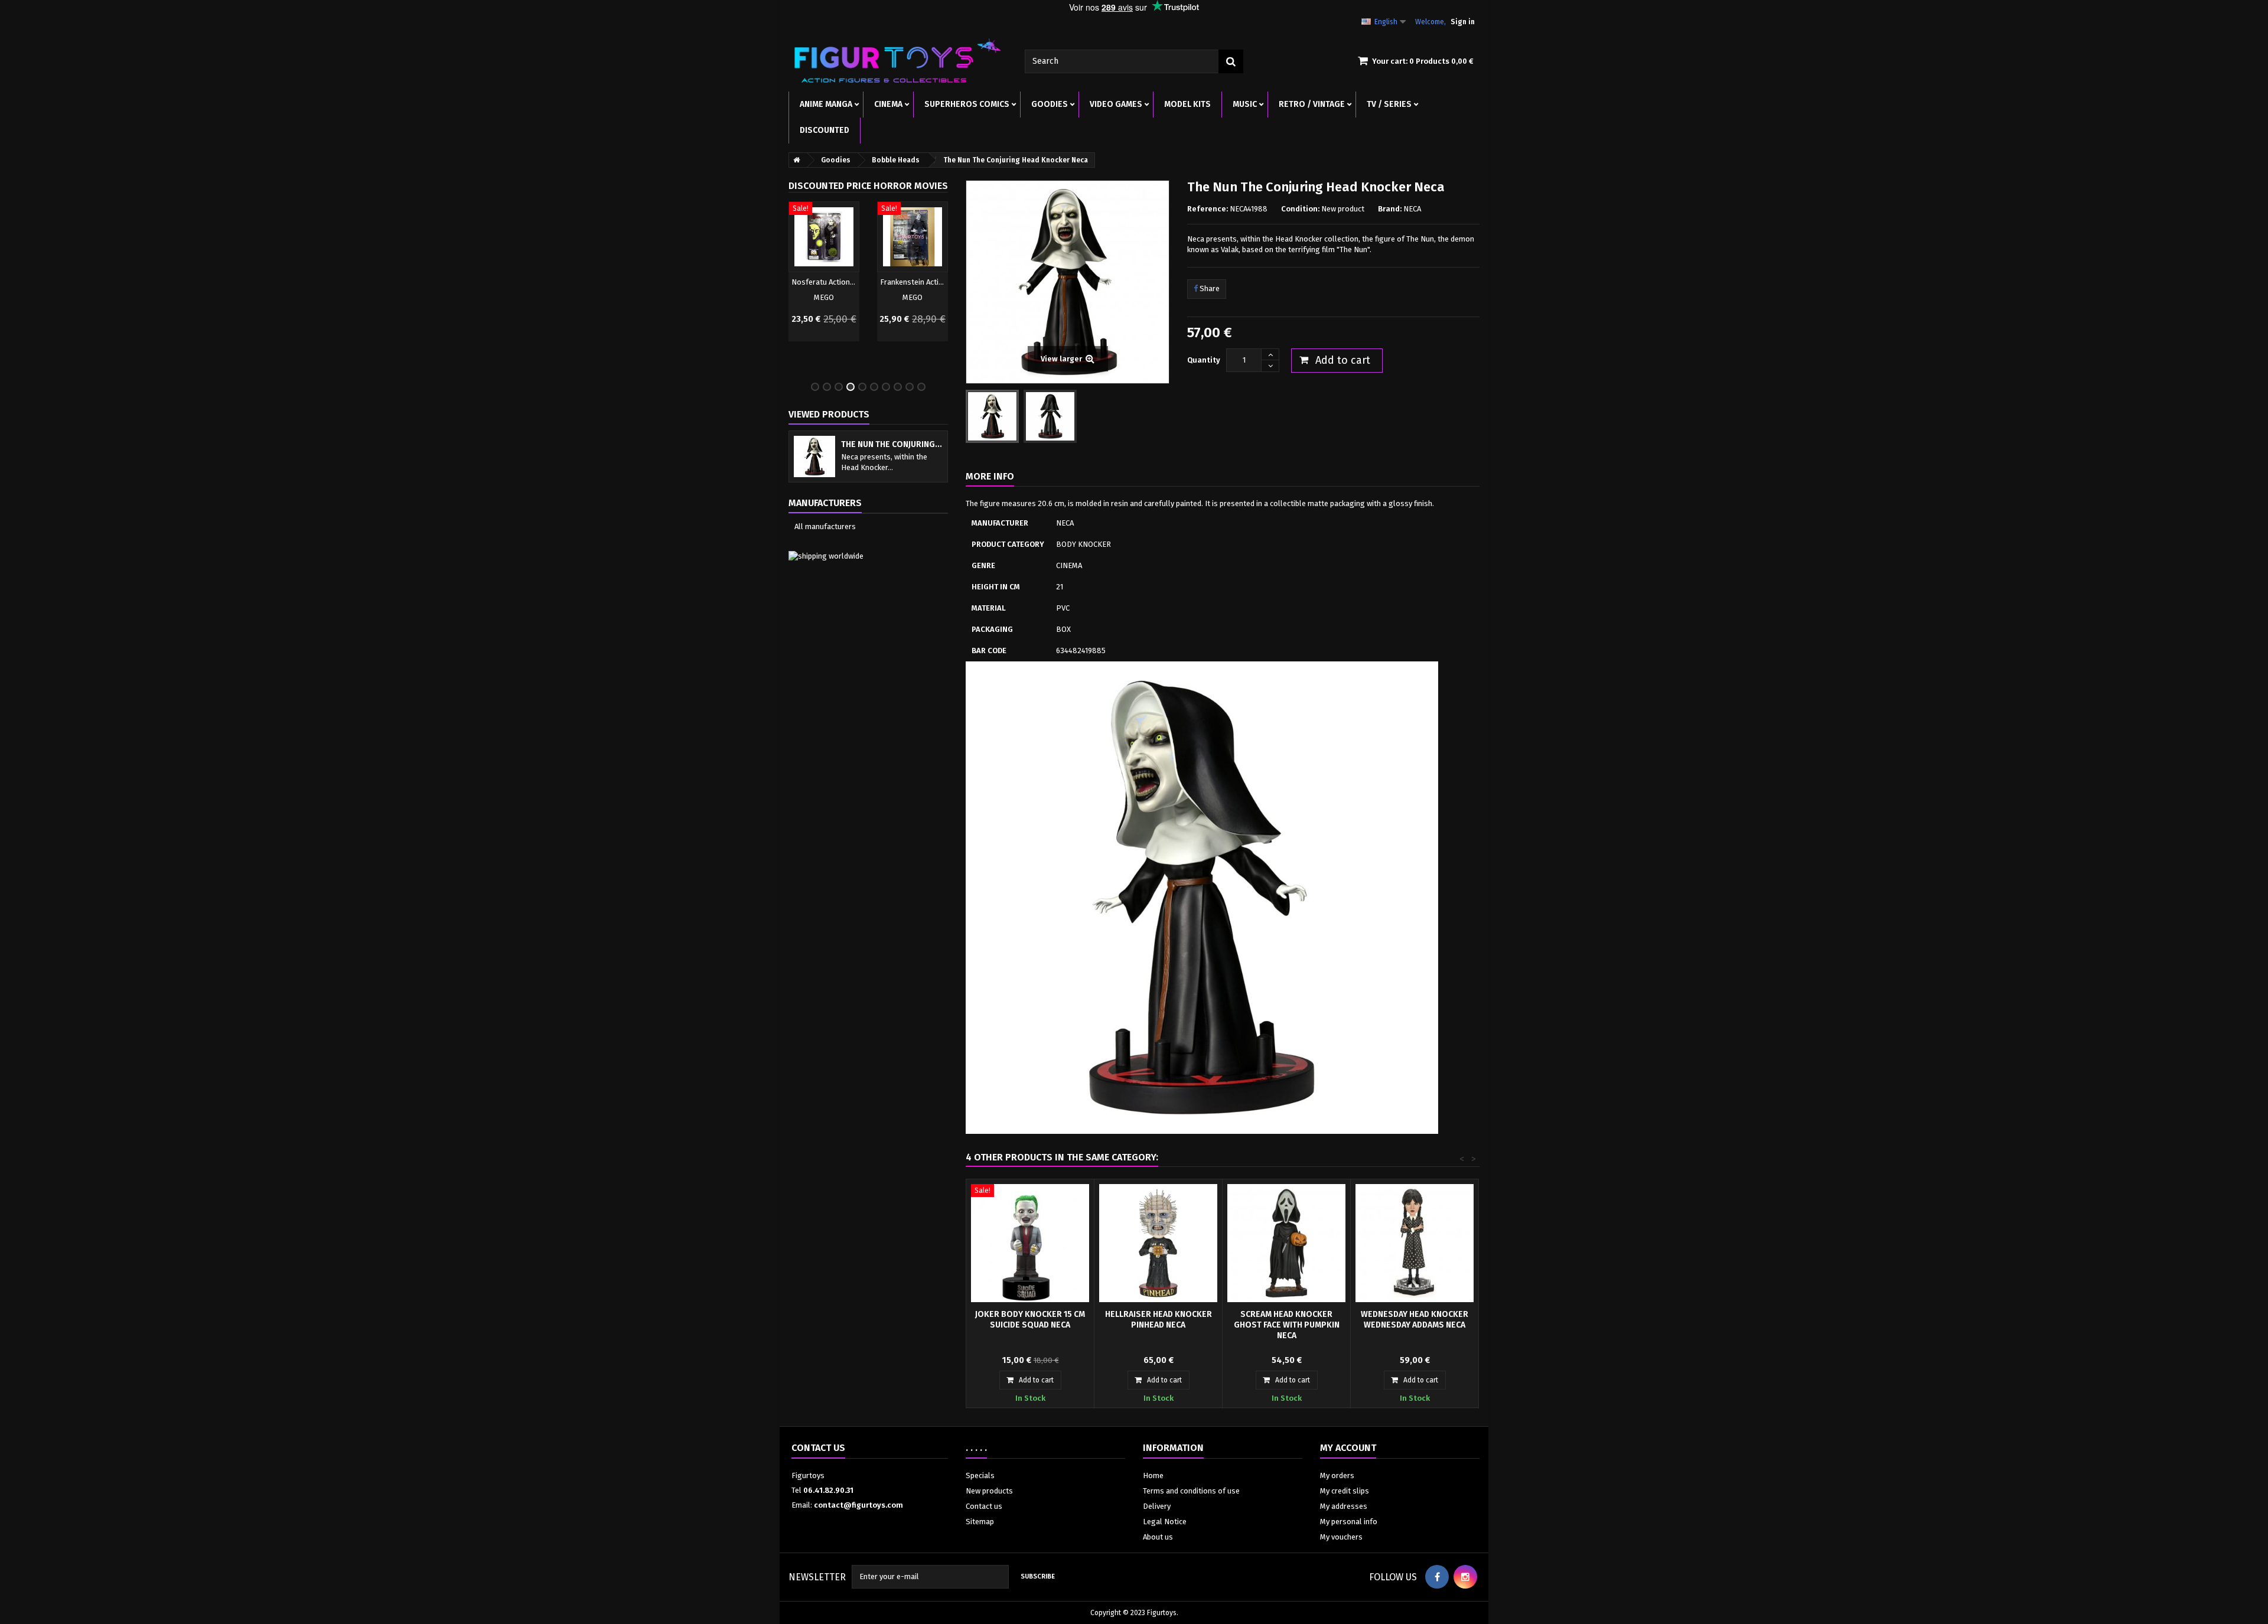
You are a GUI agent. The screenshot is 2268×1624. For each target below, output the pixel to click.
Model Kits (1187, 104)
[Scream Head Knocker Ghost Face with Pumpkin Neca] (1286, 1243)
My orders (1337, 1475)
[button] (794, 286)
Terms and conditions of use (1191, 1491)
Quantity (1204, 360)
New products (989, 1491)
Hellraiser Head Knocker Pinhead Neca (1159, 1320)
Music (1245, 104)
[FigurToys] (898, 61)
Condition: (1300, 209)
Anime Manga (826, 104)
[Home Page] (794, 160)
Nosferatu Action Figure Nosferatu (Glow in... (824, 282)
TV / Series (1389, 104)
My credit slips (1345, 1491)
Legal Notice (1165, 1522)
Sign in (1463, 22)
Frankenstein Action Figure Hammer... (913, 282)
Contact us (984, 1506)
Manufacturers (825, 503)
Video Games (1116, 104)
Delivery (1157, 1506)
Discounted (825, 130)
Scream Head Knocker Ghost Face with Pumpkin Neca (1287, 1325)
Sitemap (980, 1522)
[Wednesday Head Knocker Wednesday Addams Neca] (1415, 1243)
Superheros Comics (967, 104)
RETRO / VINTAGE (1312, 104)
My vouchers (1341, 1537)
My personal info (1349, 1522)
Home (1153, 1475)
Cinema (888, 104)
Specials (980, 1475)
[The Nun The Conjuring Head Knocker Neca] (992, 416)
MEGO (824, 297)
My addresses (1344, 1506)
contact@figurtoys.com (858, 1505)
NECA (1412, 209)
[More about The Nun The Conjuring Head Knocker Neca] (814, 456)
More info (990, 476)
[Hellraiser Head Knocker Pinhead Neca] (1158, 1243)
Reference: (1208, 209)
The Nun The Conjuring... (892, 444)
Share (1209, 288)
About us (1158, 1537)
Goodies (1050, 104)
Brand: (1390, 209)
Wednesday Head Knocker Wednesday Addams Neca (1415, 1320)
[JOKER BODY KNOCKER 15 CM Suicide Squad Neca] (1030, 1243)
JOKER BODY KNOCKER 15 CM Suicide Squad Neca (1030, 1320)
